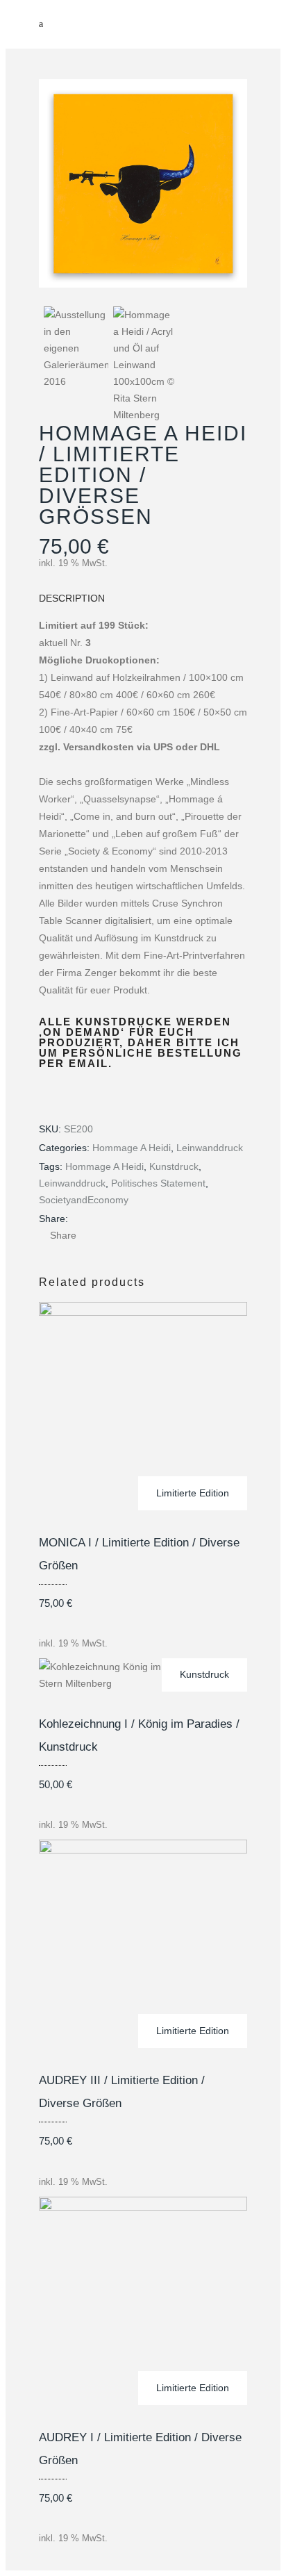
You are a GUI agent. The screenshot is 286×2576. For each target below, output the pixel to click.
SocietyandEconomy (84, 1200)
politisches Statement (158, 1183)
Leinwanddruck (210, 1148)
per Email (74, 1063)
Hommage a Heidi (132, 1148)
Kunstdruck (174, 1166)
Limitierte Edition (193, 1493)
